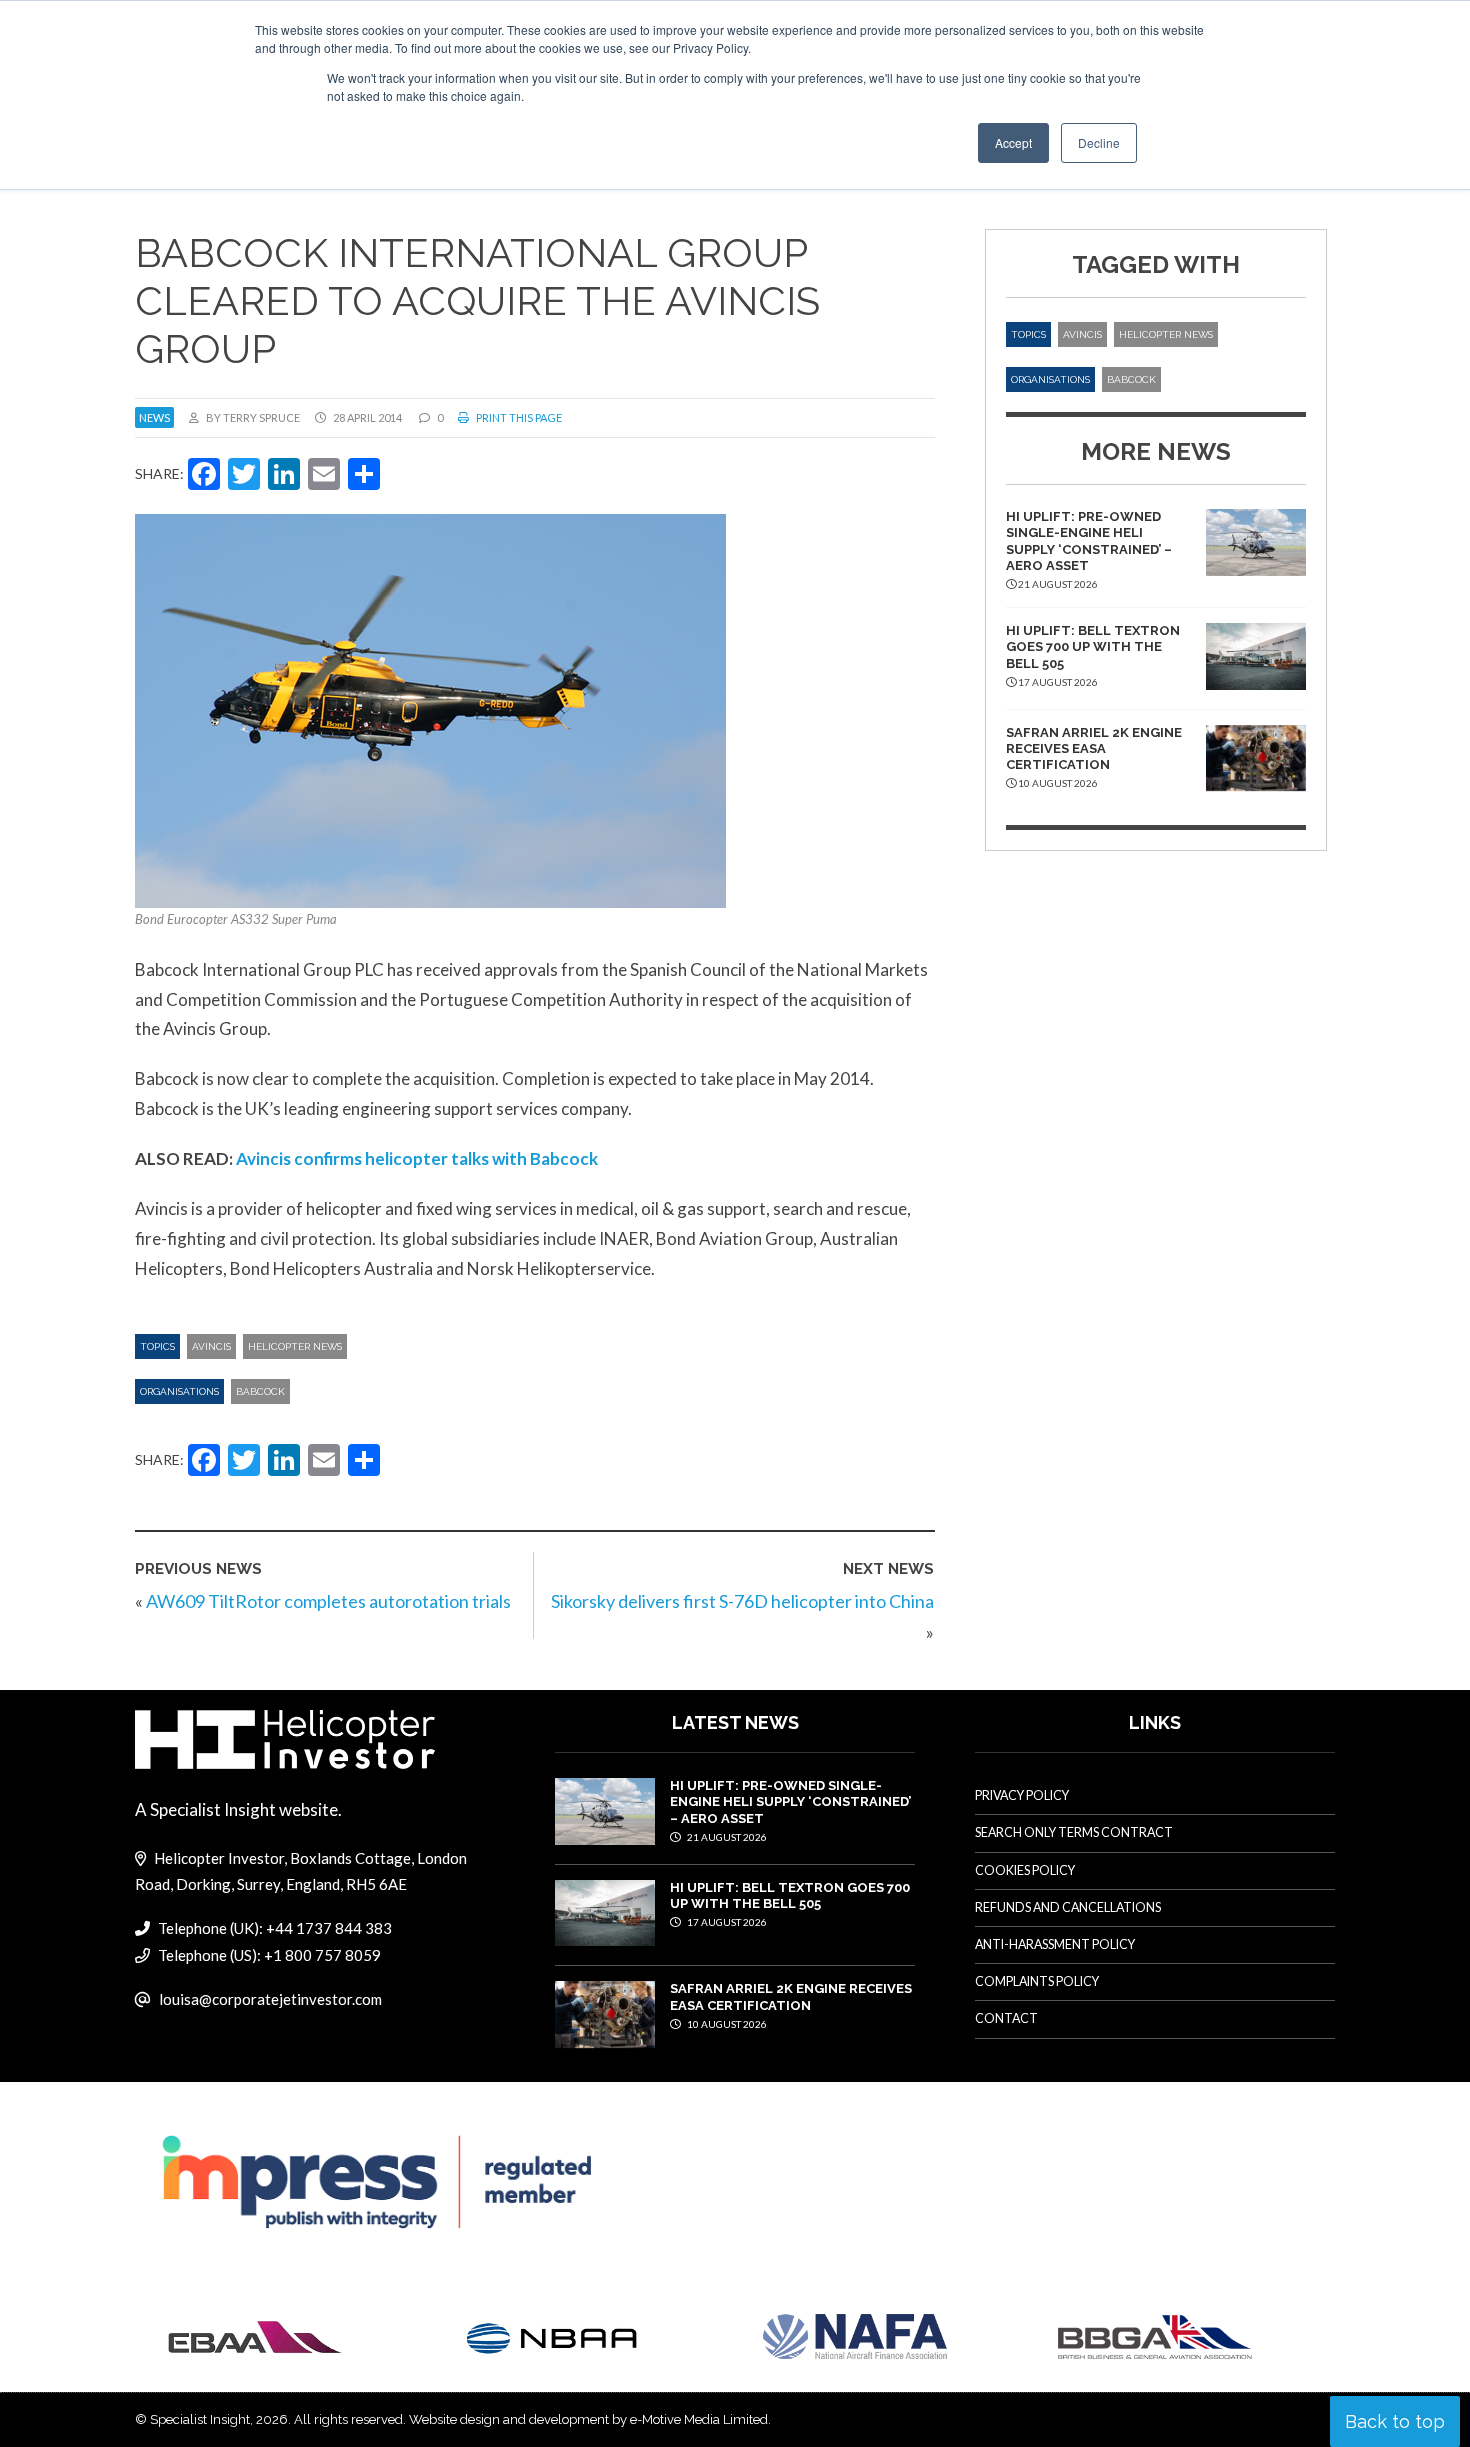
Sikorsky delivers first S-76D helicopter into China (742, 1601)
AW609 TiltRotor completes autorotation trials (328, 1601)
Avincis (211, 1346)
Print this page (518, 417)
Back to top (1395, 2421)
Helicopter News (295, 1346)
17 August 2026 (726, 1922)
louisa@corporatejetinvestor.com (270, 1999)
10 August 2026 (726, 2024)
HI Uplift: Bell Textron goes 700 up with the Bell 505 (1093, 647)
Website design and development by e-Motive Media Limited (588, 2419)
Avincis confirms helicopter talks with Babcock (417, 1158)
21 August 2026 (726, 1837)
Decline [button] (1099, 142)
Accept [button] (1013, 142)
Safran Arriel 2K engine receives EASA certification (1094, 749)
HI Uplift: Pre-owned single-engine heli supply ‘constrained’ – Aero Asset (1089, 541)
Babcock (260, 1391)
